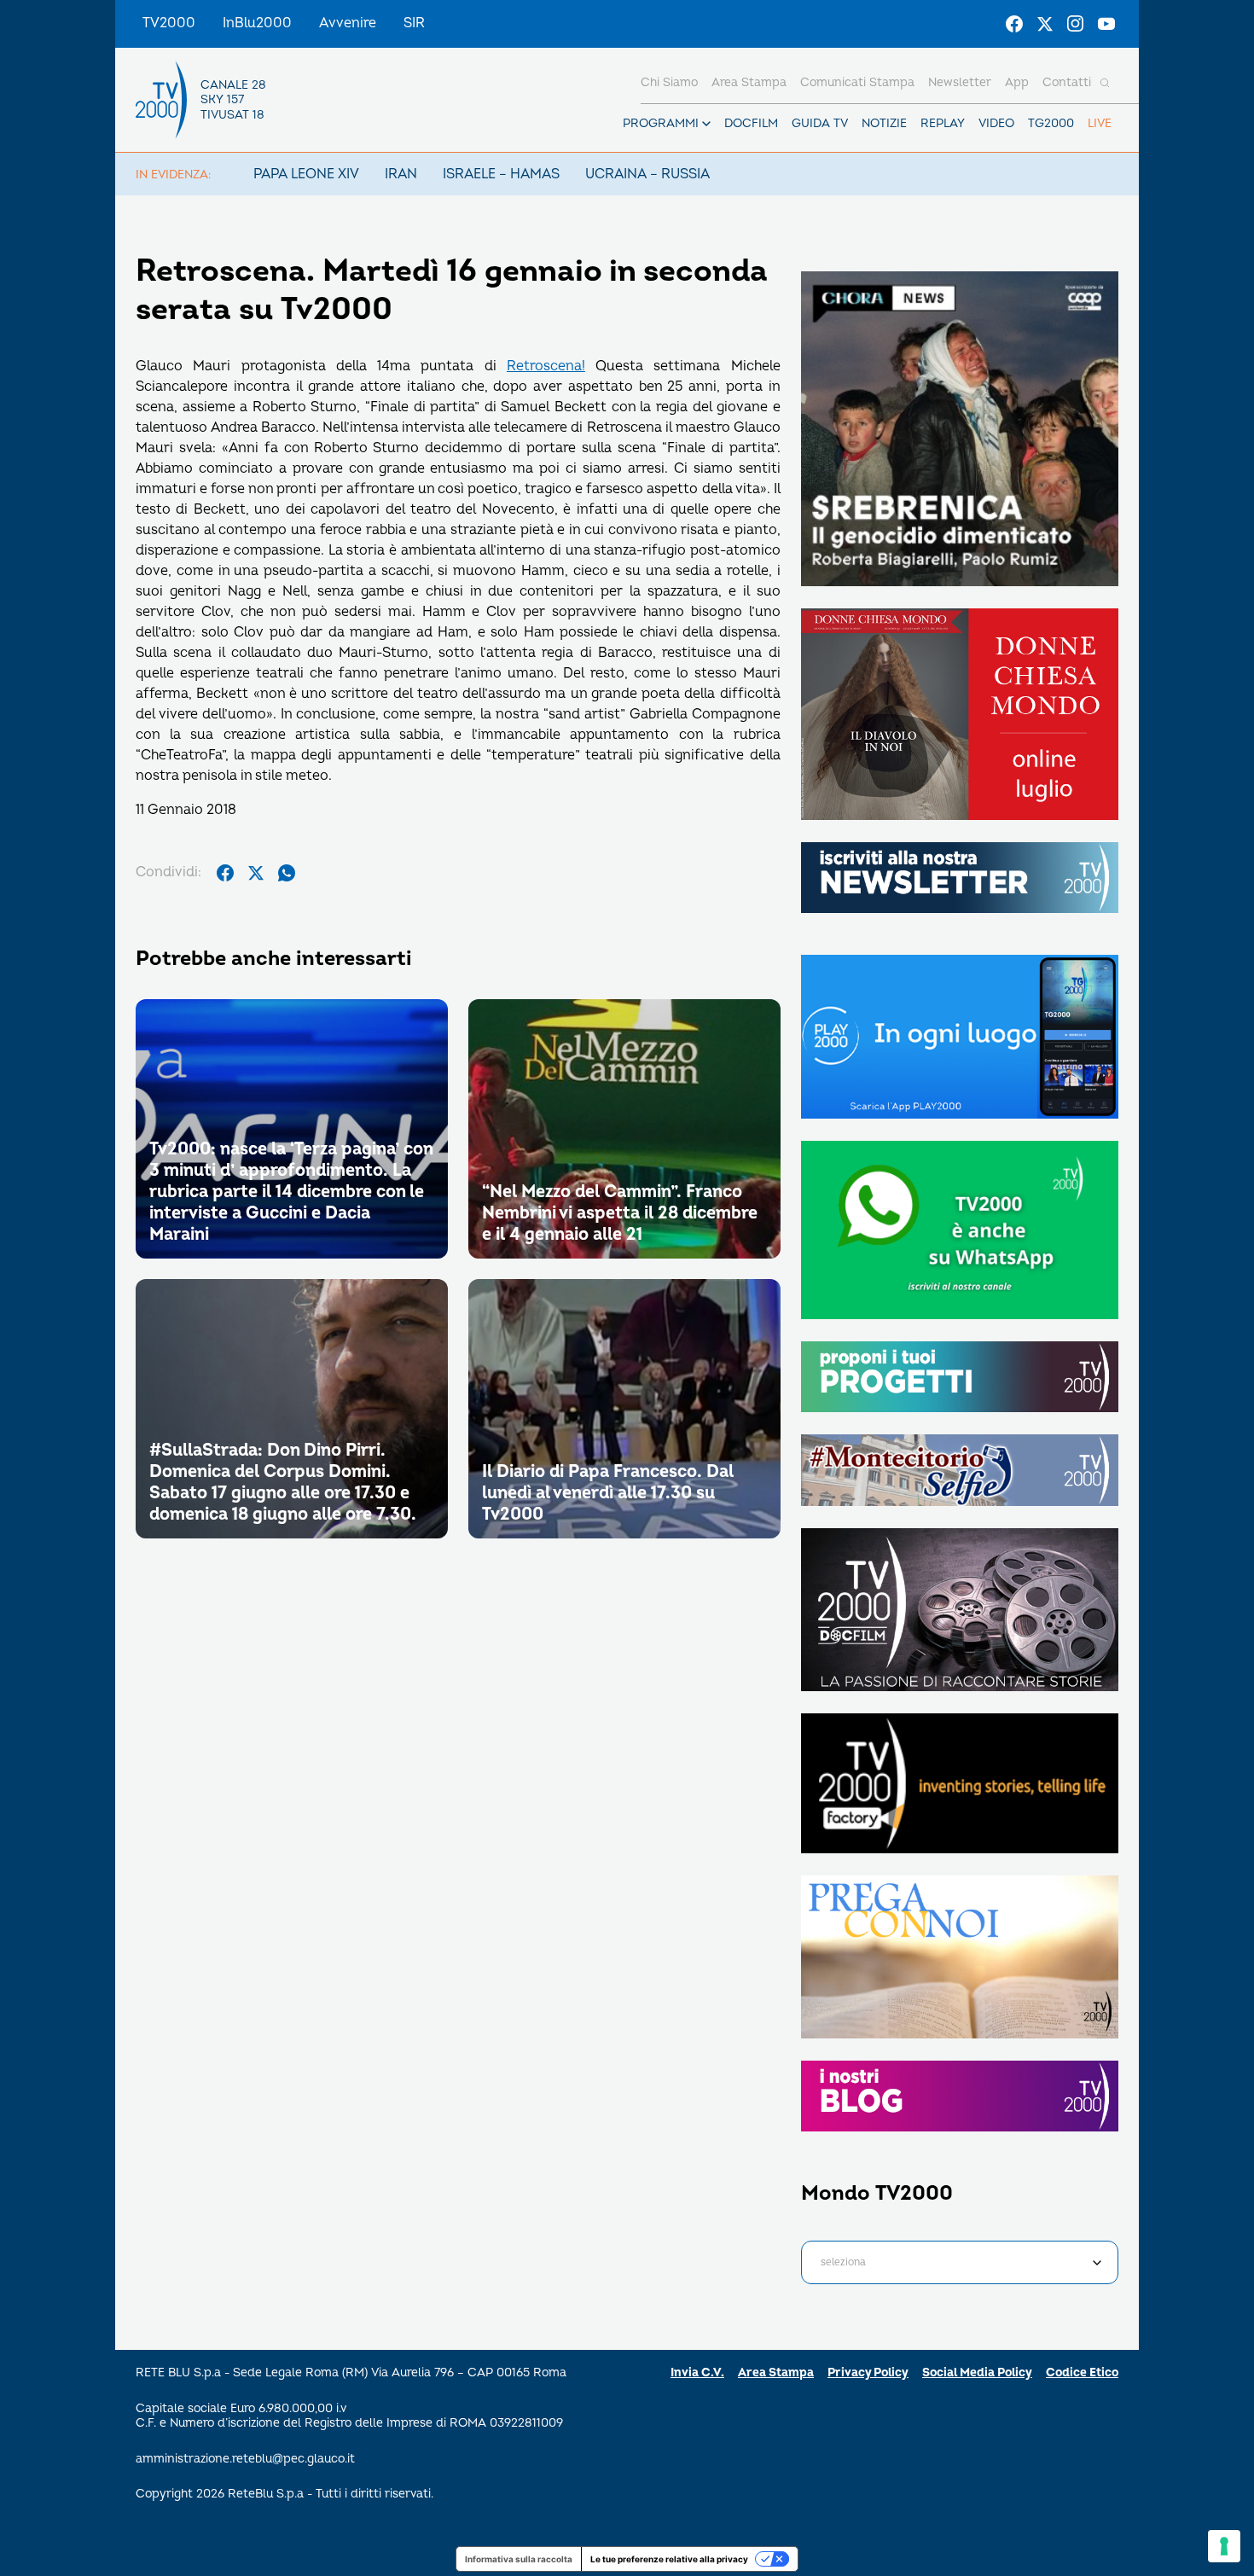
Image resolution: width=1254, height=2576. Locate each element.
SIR (414, 23)
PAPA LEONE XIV (306, 174)
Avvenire (348, 23)
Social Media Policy (977, 2372)
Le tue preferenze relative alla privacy (669, 2559)
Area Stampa (776, 2372)
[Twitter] (1045, 24)
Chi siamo (669, 82)
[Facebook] (1014, 24)
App (1017, 82)
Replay (943, 123)
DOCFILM (751, 123)
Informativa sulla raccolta (519, 2559)
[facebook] (225, 873)
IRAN (401, 174)
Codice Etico (1082, 2372)
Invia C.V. (697, 2372)
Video (996, 123)
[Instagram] (1076, 24)
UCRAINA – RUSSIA (647, 174)
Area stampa (749, 82)
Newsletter (960, 82)
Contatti (1067, 82)
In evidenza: (173, 174)
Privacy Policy (868, 2372)
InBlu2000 (257, 23)
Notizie (884, 123)
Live (1100, 123)
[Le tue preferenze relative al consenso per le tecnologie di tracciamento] (1224, 2546)
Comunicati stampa (857, 82)
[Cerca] (1105, 83)
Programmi (661, 123)
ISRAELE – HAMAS (501, 174)
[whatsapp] (287, 873)
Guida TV (820, 123)
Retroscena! (546, 366)
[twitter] (256, 873)
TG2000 (1051, 123)
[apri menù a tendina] (706, 124)
